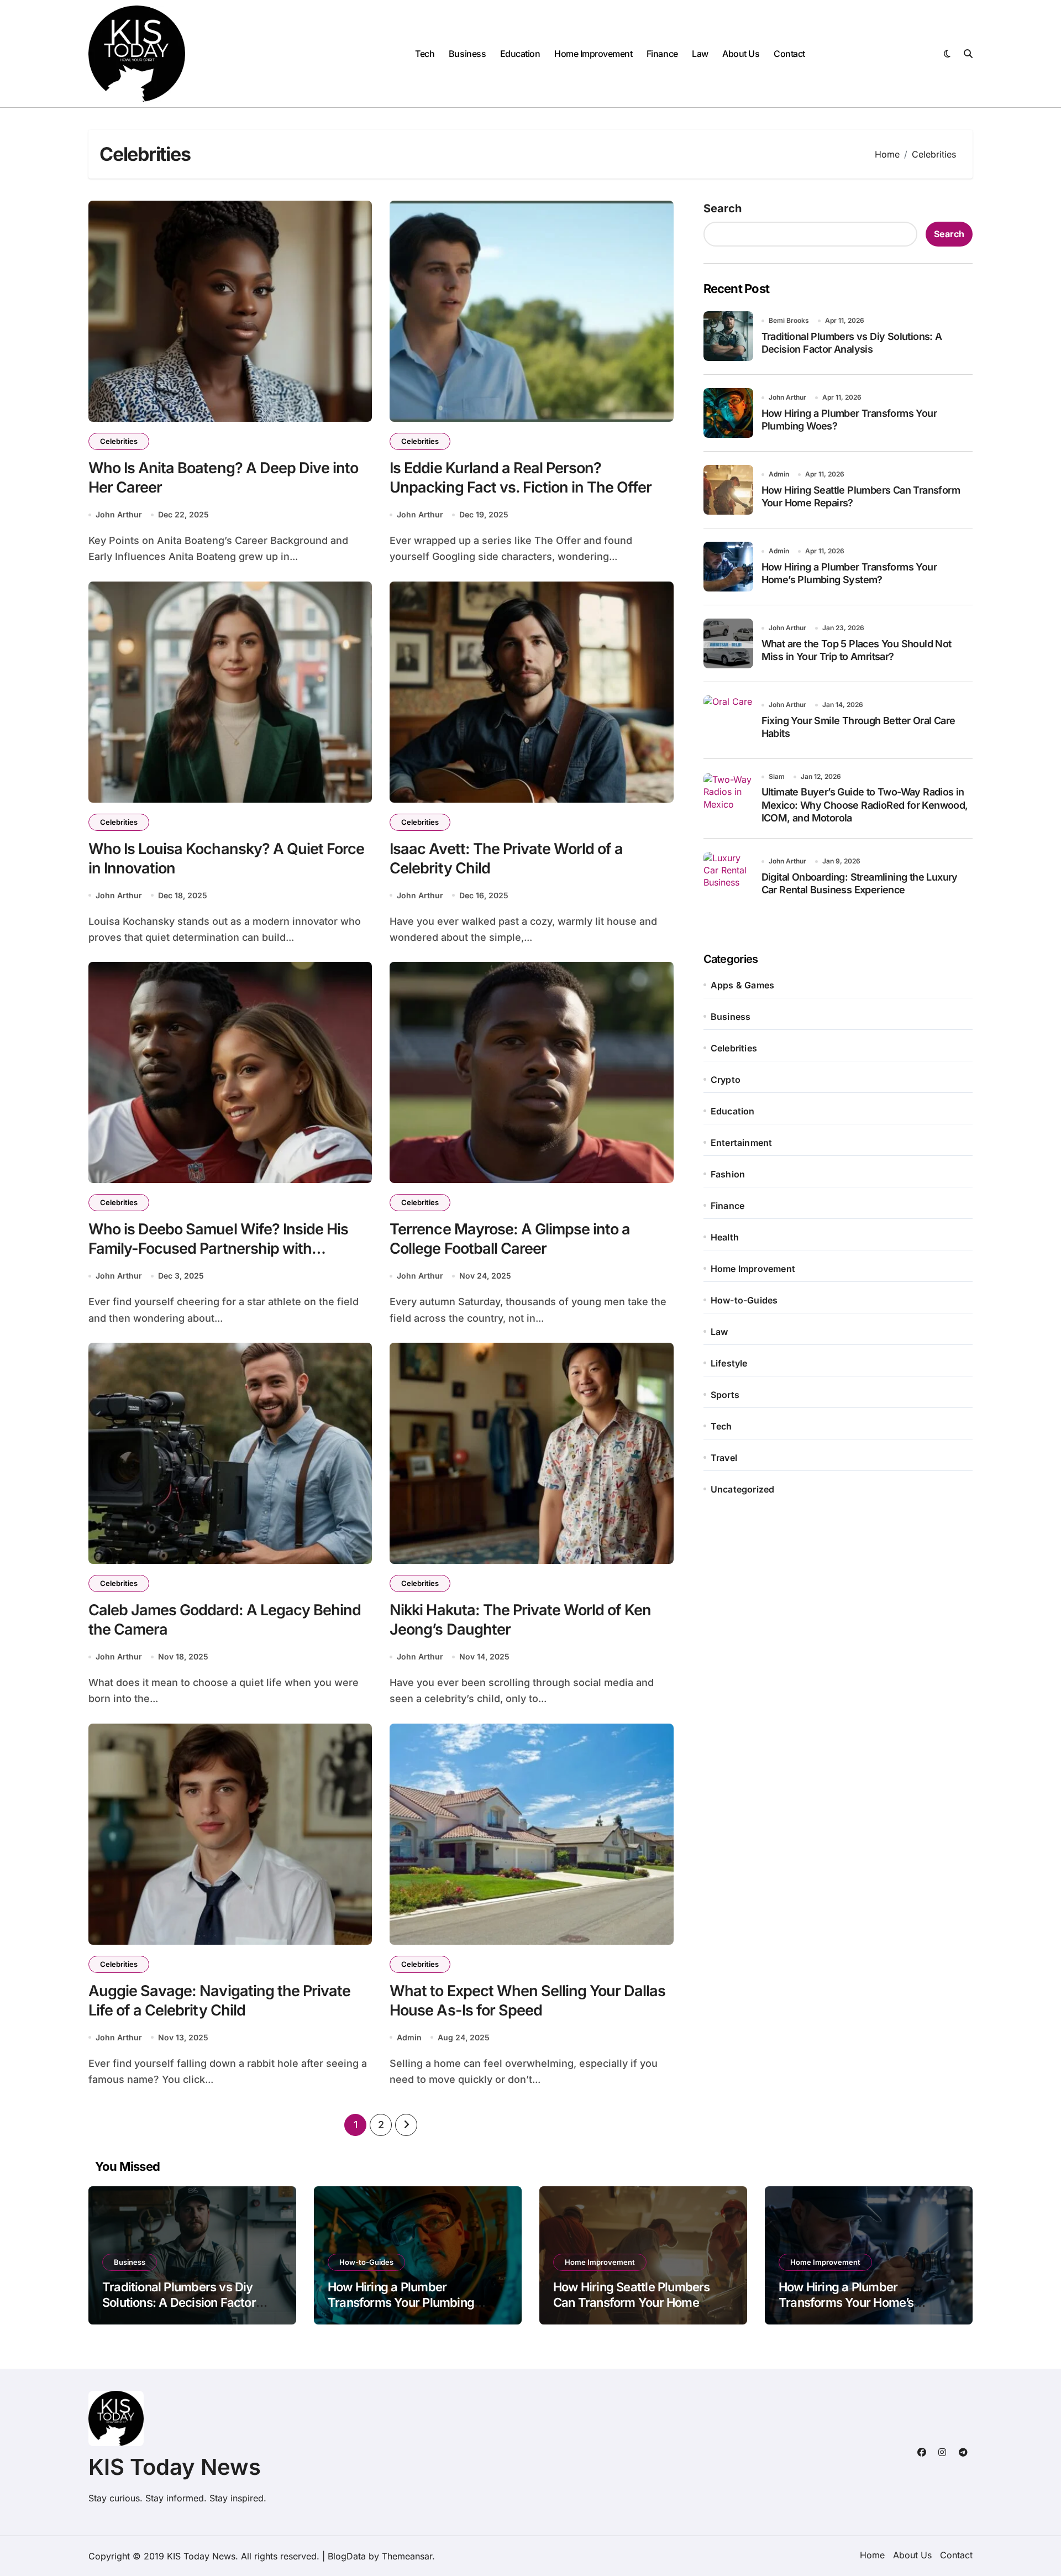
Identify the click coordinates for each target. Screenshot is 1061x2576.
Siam (777, 776)
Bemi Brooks (789, 320)
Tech (425, 54)
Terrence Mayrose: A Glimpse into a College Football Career (510, 1239)
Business (467, 54)
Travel (724, 1458)
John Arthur (119, 514)
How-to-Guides (744, 1300)
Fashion (728, 1174)
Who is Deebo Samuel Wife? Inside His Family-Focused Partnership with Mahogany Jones (218, 1248)
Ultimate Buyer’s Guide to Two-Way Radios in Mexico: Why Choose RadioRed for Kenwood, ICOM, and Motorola (865, 805)
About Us (741, 54)
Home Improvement (593, 54)
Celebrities (119, 441)
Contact (789, 54)
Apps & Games (742, 985)
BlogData (347, 2556)
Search (723, 208)
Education (520, 54)
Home (872, 2555)
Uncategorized (743, 1489)
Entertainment (742, 1143)
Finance (662, 54)
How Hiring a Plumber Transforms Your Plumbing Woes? (401, 2303)
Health (725, 1237)
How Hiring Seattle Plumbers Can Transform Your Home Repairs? (632, 2303)
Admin (409, 2037)
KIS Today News (175, 2467)
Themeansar (407, 2556)
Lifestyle (729, 1363)
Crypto (726, 1080)
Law (700, 54)
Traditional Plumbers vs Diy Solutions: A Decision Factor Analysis (179, 2303)
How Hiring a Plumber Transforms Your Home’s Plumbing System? (846, 2303)
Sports (725, 1395)
